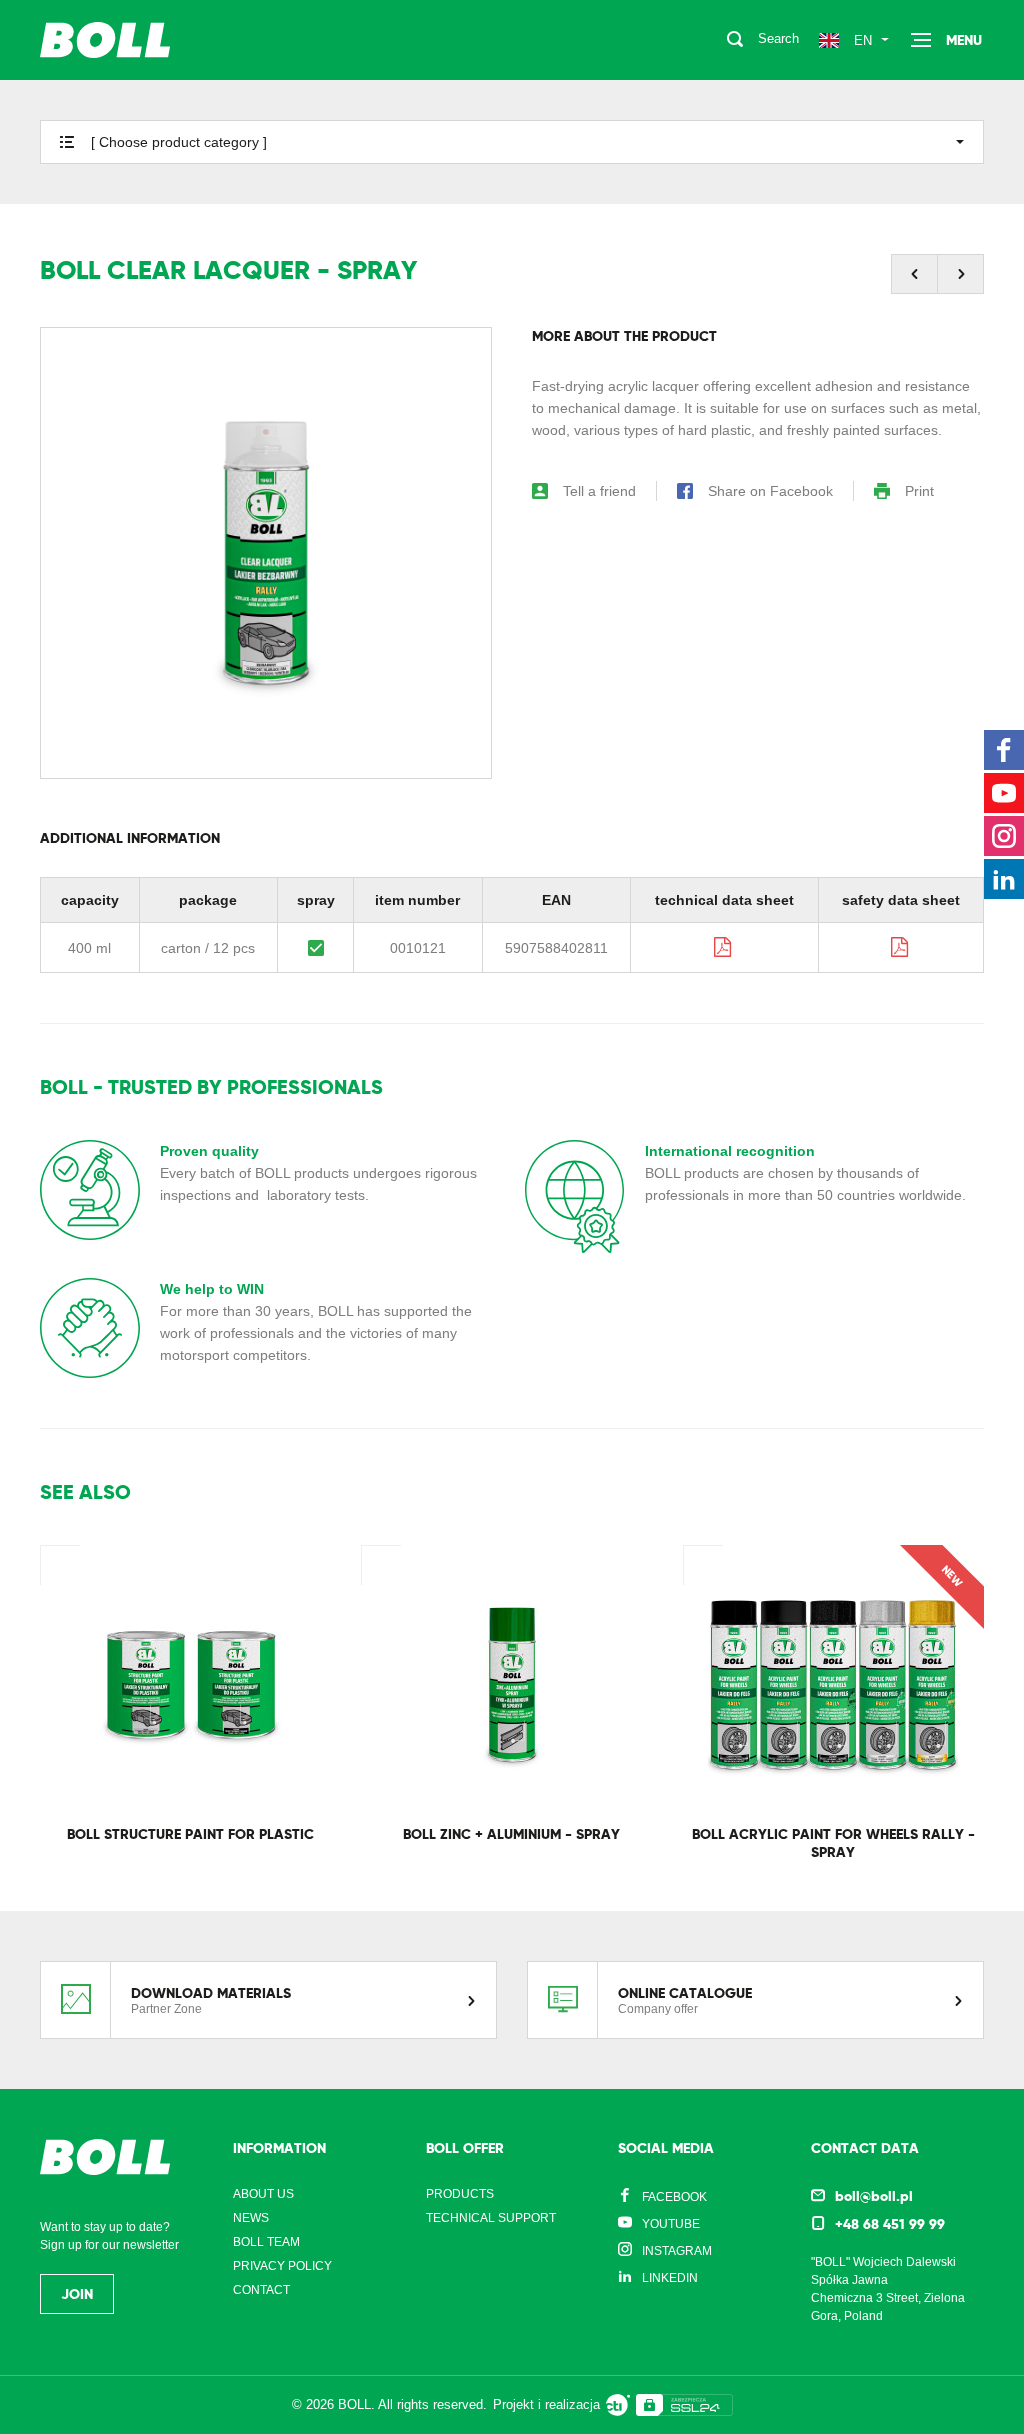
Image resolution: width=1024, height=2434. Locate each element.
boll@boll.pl (874, 2196)
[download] (724, 946)
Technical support (491, 2218)
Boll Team (266, 2242)
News (251, 2218)
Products (460, 2194)
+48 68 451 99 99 (890, 2224)
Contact (261, 2290)
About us (263, 2194)
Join (77, 2294)
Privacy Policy (282, 2266)
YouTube (671, 2224)
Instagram (677, 2251)
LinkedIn (670, 2278)
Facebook (674, 2197)
